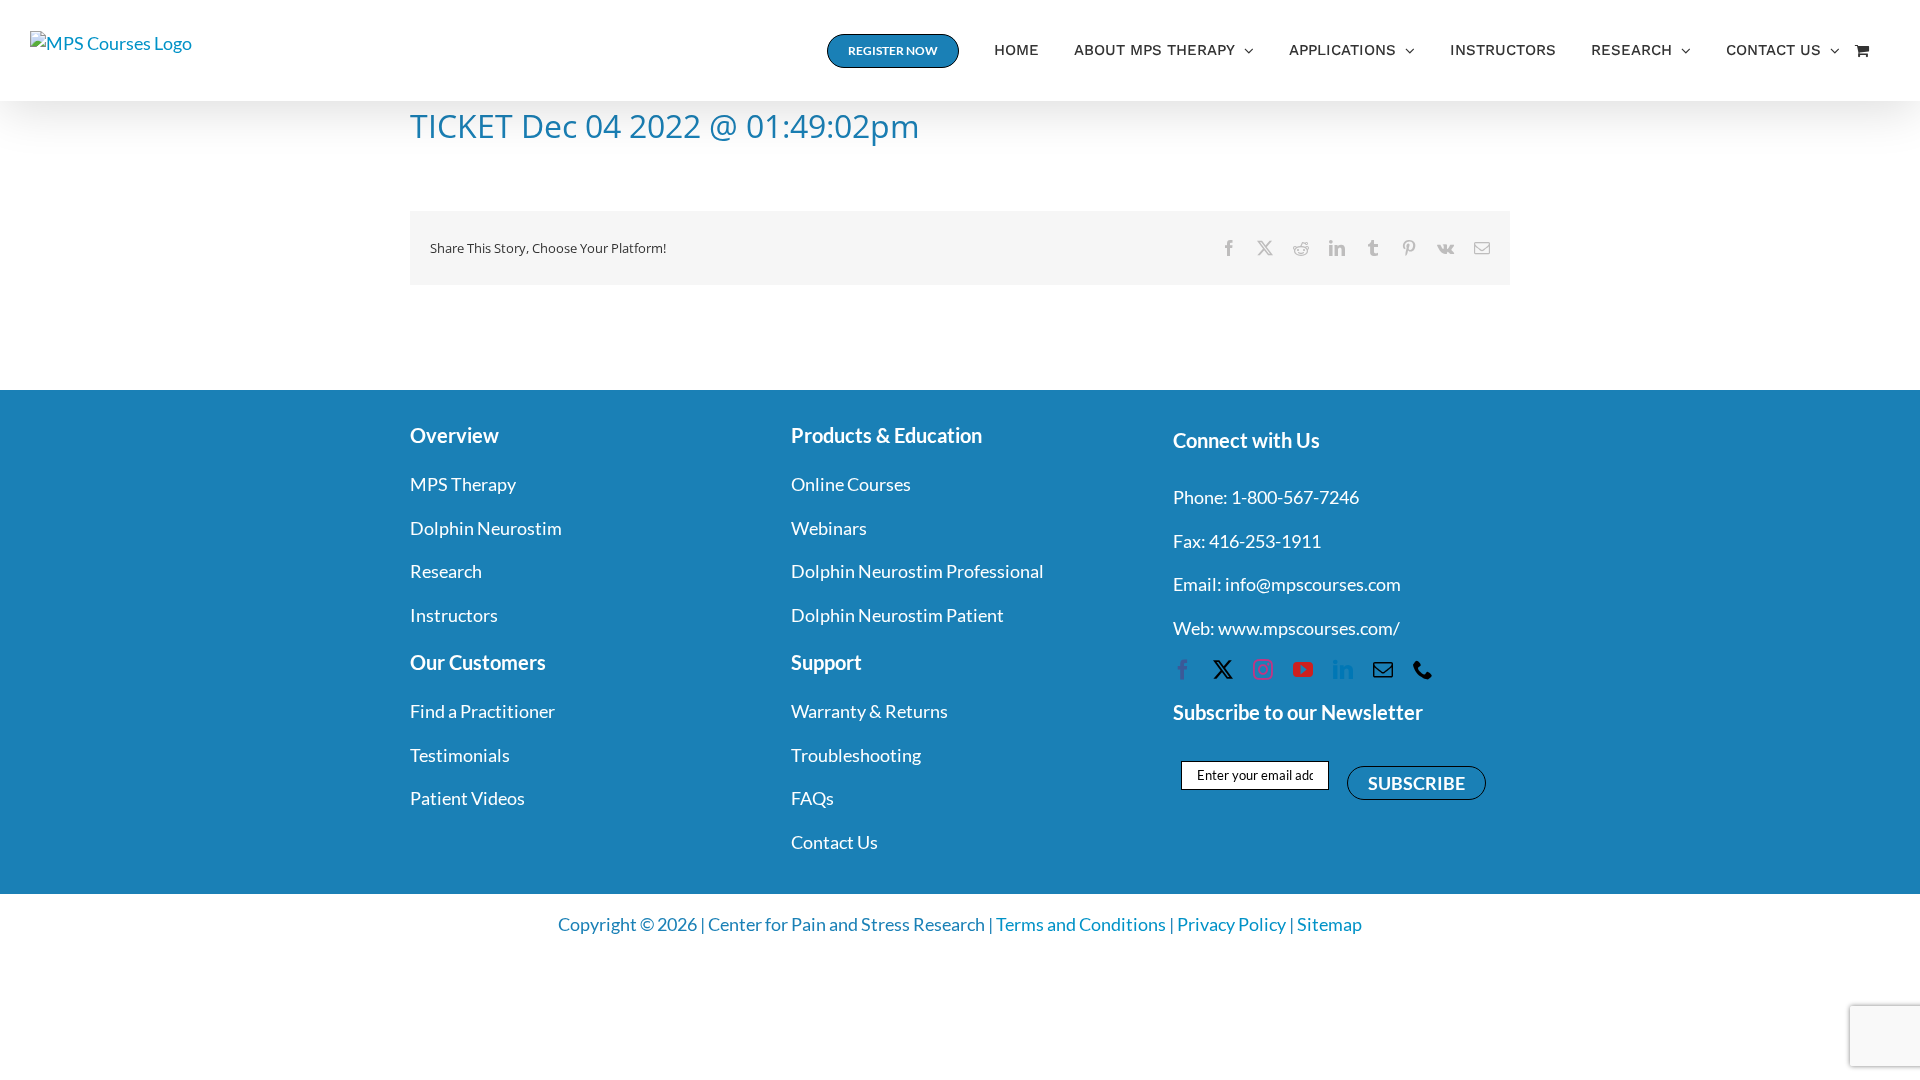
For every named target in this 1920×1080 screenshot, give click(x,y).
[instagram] (1263, 670)
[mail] (1383, 670)
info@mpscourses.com (1313, 584)
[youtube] (1303, 670)
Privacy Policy (1231, 924)
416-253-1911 (1265, 541)
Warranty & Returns (869, 711)
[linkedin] (1343, 670)
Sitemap (1329, 924)
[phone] (1423, 670)
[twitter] (1223, 670)
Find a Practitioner (482, 711)
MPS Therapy (463, 484)
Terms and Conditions (1081, 924)
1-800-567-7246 (1295, 497)
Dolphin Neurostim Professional (917, 571)
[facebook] (1183, 670)
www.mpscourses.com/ (1309, 628)
